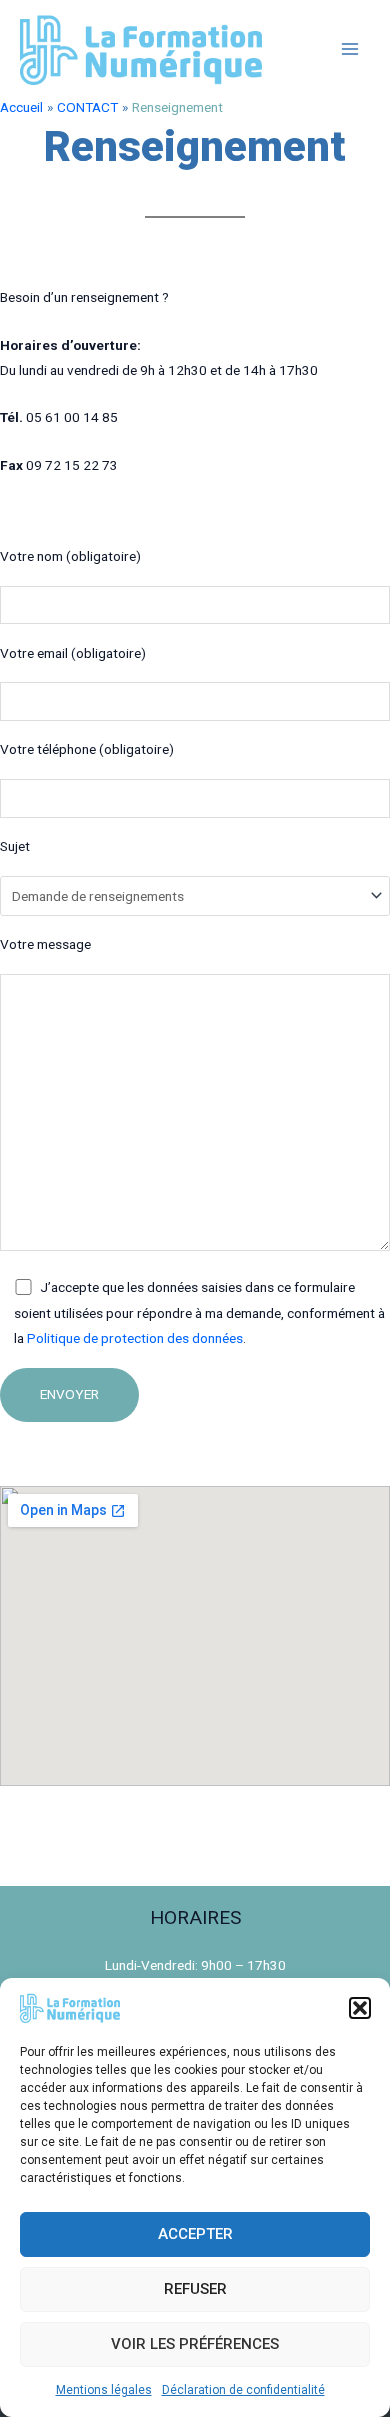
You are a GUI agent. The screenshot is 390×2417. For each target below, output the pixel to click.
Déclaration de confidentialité (243, 2390)
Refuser (195, 2289)
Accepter (195, 2234)
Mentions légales (104, 2390)
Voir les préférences (195, 2344)
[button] (360, 2008)
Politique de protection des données (135, 1338)
